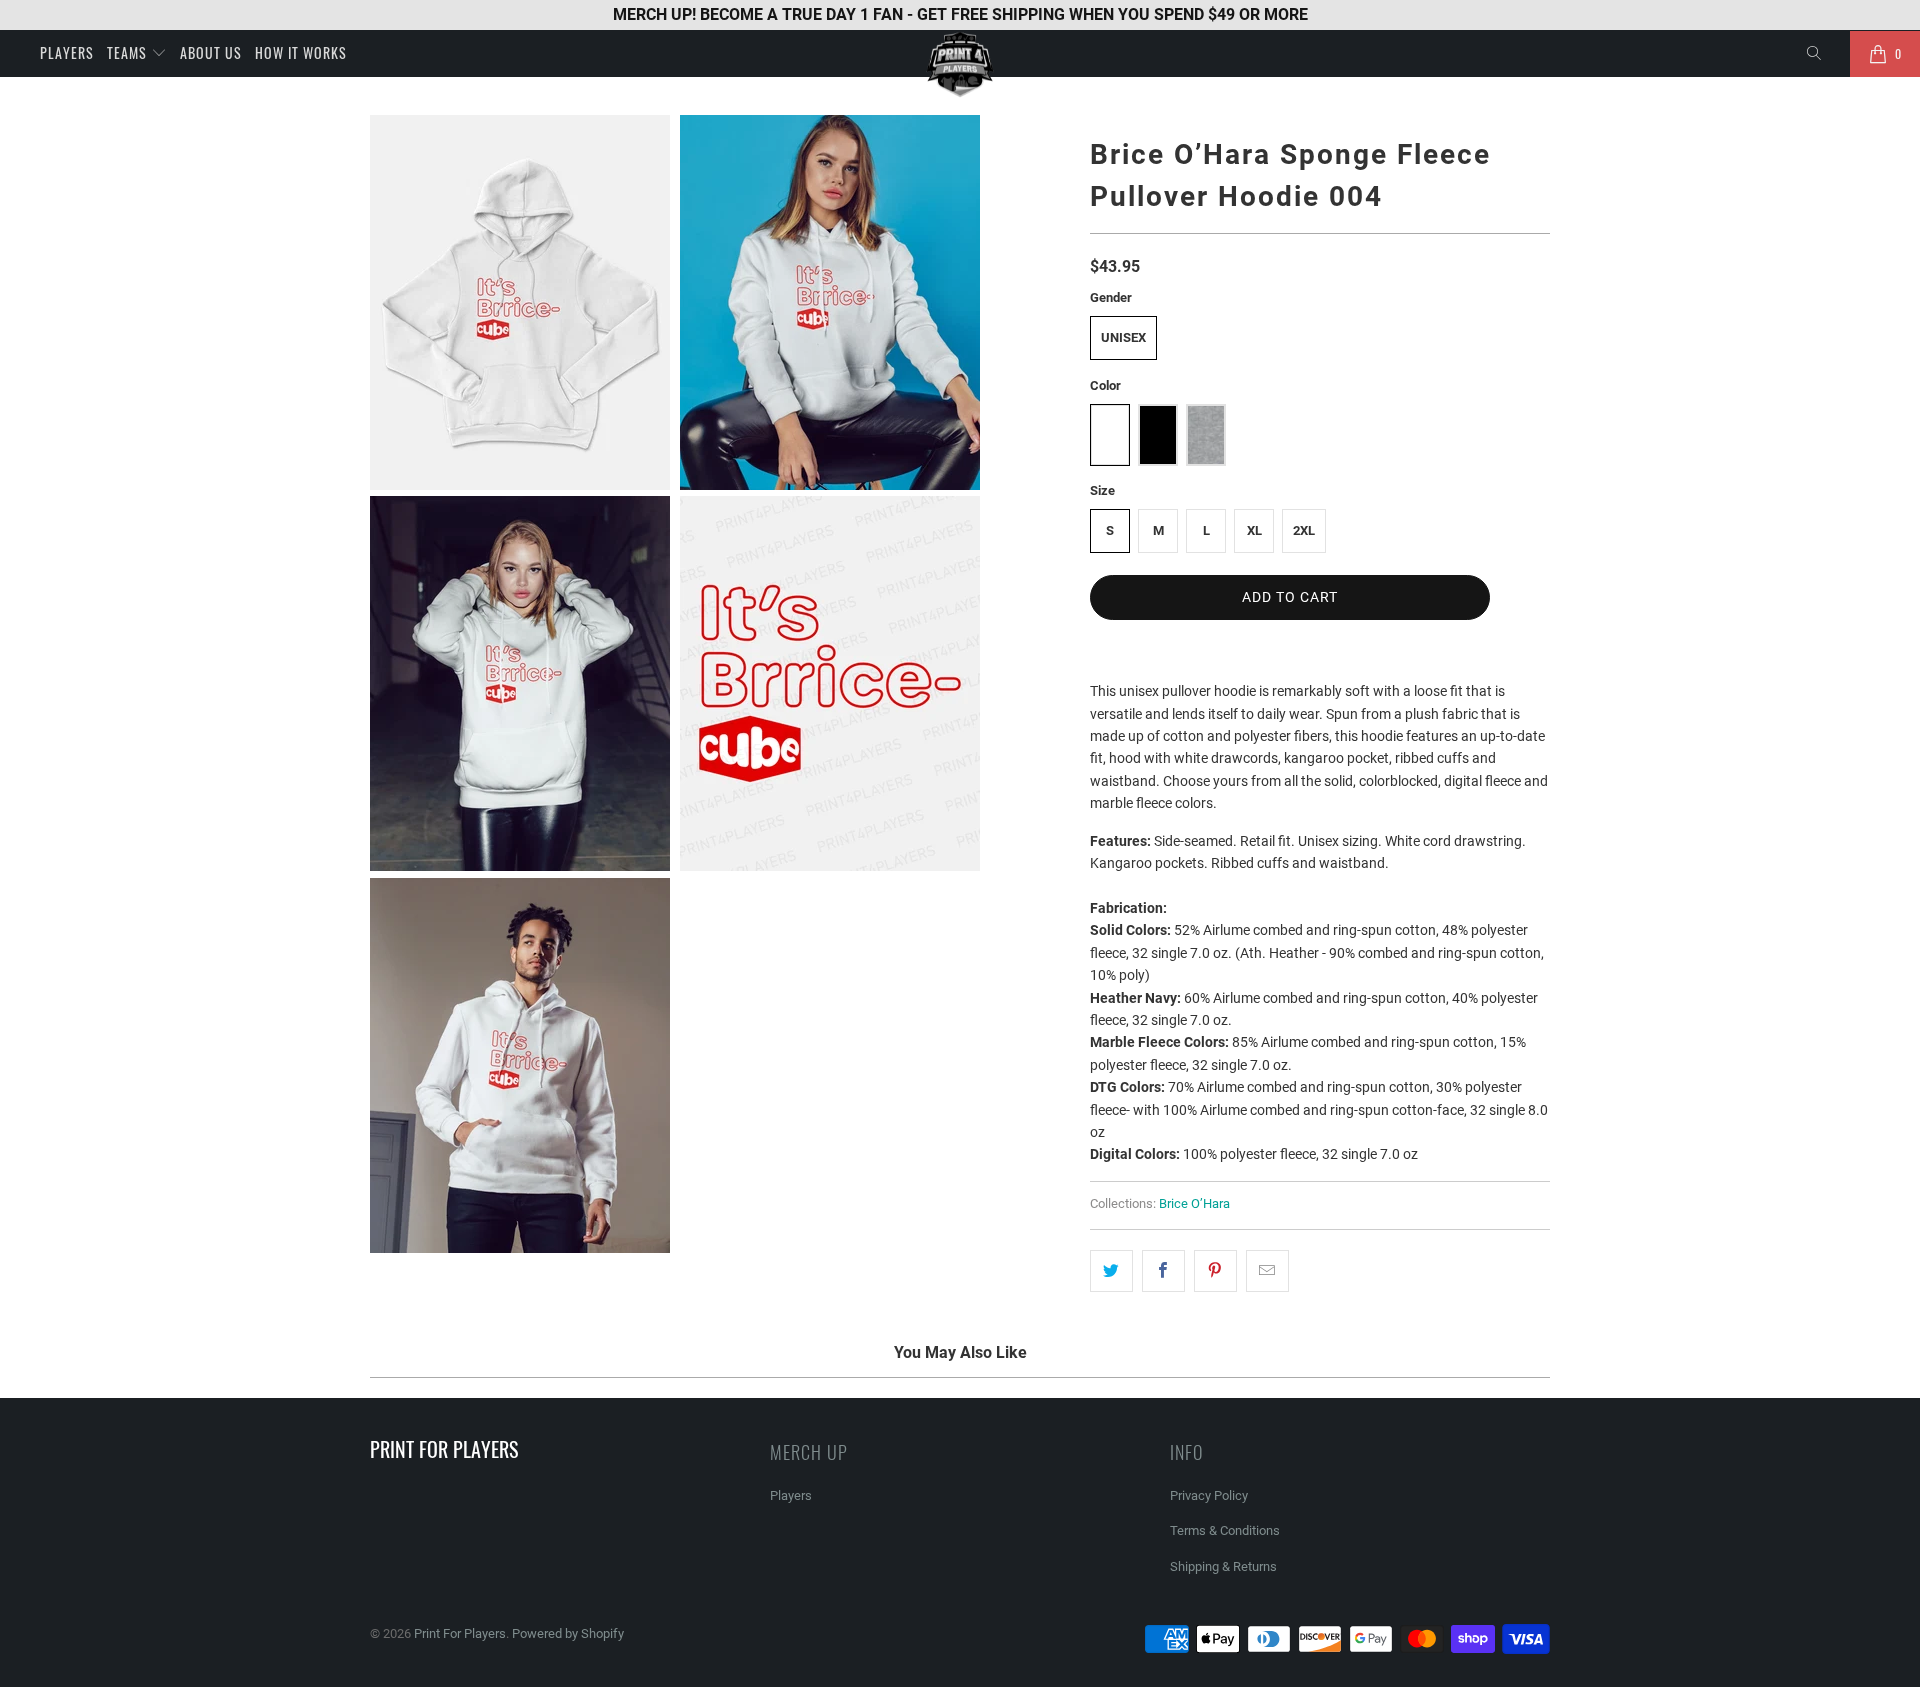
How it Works (301, 52)
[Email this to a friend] (1267, 1271)
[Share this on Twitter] (1111, 1271)
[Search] (1815, 54)
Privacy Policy (1209, 1495)
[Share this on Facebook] (1163, 1271)
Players (67, 52)
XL (1254, 530)
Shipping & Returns (1223, 1566)
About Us (211, 52)
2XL (1304, 530)
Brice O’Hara (1194, 1203)
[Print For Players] (960, 64)
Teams (129, 52)
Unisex (1123, 337)
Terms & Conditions (1225, 1530)
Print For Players (460, 1633)
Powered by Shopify (568, 1633)
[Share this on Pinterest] (1215, 1271)
